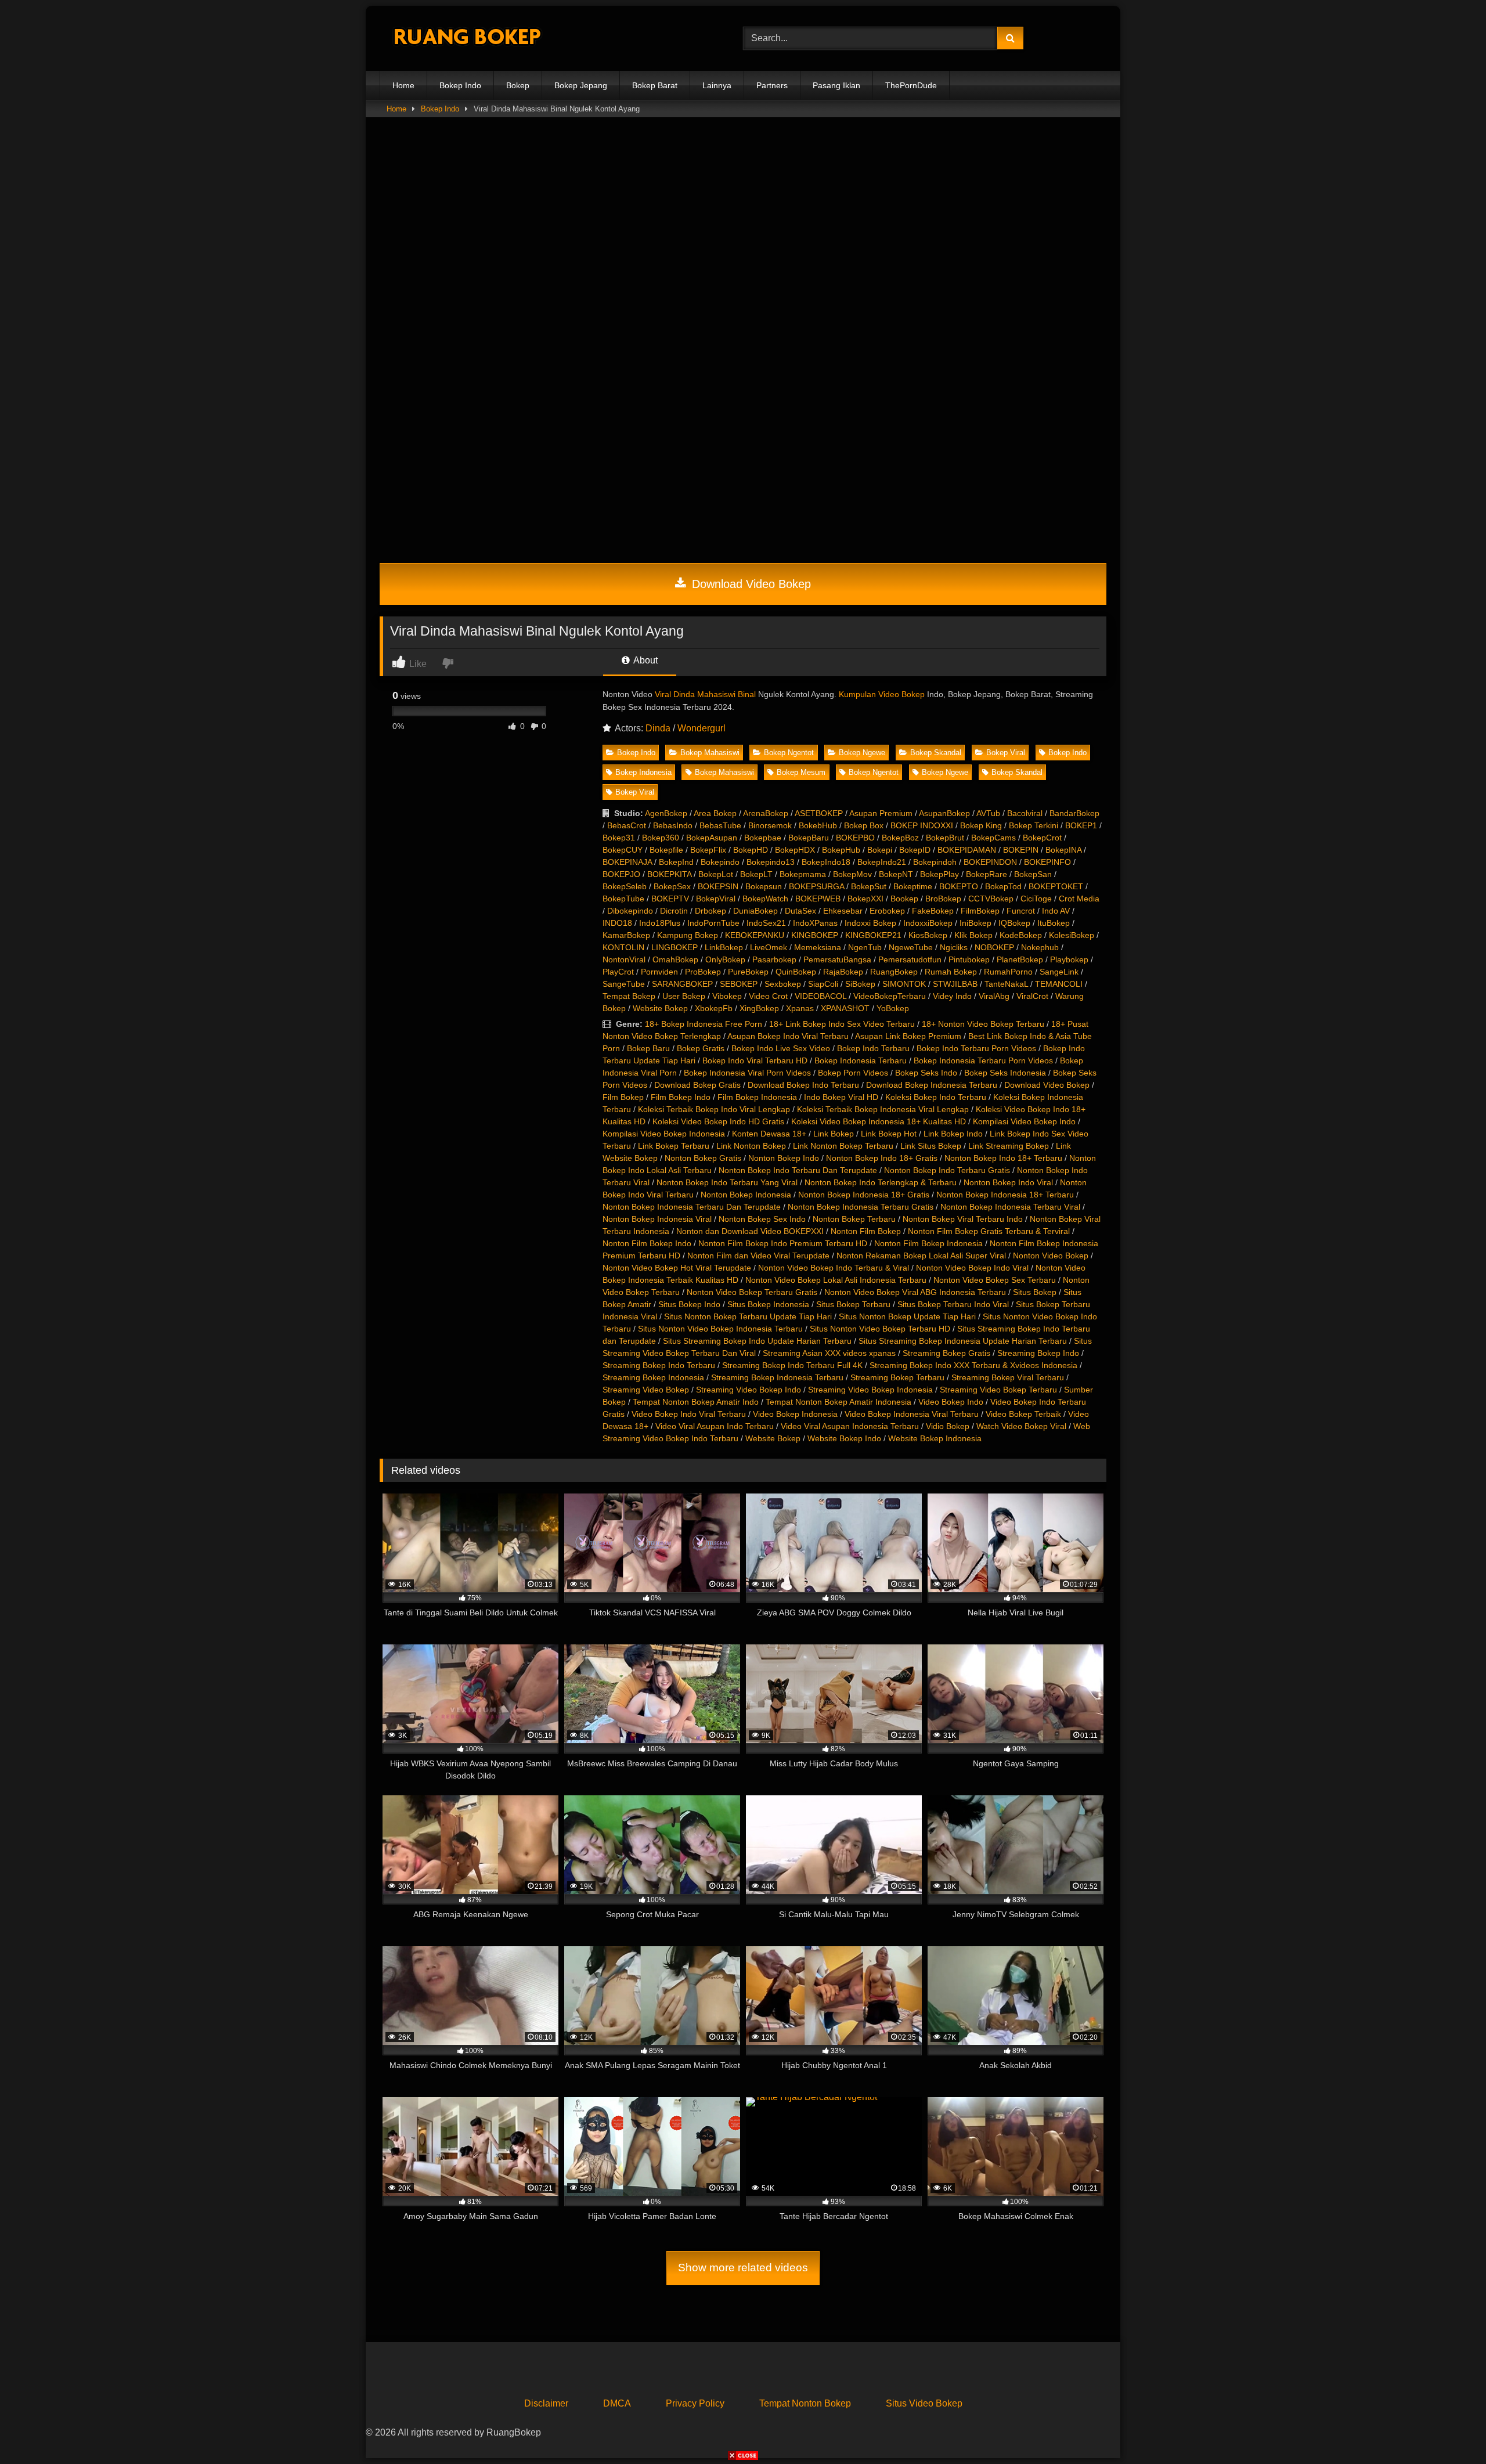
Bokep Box (864, 825)
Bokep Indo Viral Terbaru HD (755, 1060)
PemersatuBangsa (837, 959)
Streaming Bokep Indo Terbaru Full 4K (792, 1365)
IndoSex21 (766, 923)
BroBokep (943, 899)
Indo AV (1056, 911)
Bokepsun (764, 886)
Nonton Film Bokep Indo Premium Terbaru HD (783, 1243)
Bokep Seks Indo (926, 1073)
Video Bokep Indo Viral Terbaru (689, 1414)
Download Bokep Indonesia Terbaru (932, 1085)
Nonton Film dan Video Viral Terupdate (758, 1256)
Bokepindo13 (771, 862)
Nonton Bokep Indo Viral (1008, 1182)
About (645, 660)
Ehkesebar (843, 911)
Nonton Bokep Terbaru (854, 1219)
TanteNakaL (1006, 984)
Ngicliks (954, 947)
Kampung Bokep (688, 935)
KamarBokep (626, 935)
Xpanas (800, 1008)
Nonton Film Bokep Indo (647, 1243)
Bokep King (981, 825)
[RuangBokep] (467, 39)
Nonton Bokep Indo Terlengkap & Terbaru (881, 1182)
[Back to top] (1450, 2429)
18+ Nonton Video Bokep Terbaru (983, 1024)
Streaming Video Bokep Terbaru (998, 1390)
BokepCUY (623, 850)
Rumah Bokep (951, 972)
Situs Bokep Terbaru (853, 1304)
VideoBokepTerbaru (890, 996)
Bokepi (880, 850)
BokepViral (716, 899)
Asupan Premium (881, 813)
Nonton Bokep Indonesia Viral (657, 1219)
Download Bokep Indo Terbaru (803, 1085)
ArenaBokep (766, 813)
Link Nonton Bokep (751, 1146)
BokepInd (676, 862)
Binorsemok (770, 825)
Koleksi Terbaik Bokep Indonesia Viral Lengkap (883, 1109)
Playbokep (1069, 959)
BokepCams (993, 838)
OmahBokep (675, 959)
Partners (772, 85)
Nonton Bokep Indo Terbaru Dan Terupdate (798, 1170)
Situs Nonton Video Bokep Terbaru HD (880, 1329)
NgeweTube (911, 947)
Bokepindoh (935, 862)
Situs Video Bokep (924, 2403)
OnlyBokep (725, 959)
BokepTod (1003, 886)
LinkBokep (724, 947)
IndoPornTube (713, 923)
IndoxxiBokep (928, 923)
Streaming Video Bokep (646, 1390)
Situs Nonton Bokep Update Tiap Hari (907, 1316)
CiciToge (1036, 899)
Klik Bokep (973, 935)
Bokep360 (661, 838)
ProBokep (703, 972)
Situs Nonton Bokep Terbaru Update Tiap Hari (748, 1316)
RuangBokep (894, 972)
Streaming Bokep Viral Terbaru (1008, 1377)
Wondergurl (701, 728)
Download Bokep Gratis (697, 1085)
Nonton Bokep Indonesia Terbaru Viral (1010, 1207)
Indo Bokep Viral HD (841, 1097)
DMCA (617, 2403)
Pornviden (659, 972)
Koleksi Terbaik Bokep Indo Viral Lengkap (714, 1109)
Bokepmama (803, 874)
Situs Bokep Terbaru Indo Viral (953, 1304)
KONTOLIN (623, 947)
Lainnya (717, 85)
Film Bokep (623, 1097)
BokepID (915, 850)
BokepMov (852, 874)
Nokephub (1040, 947)
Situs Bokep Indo (689, 1304)
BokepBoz (900, 838)
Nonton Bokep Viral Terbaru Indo (963, 1219)
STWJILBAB (955, 984)
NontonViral (624, 959)
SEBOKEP (739, 984)
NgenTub (865, 947)
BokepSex (672, 886)
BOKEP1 (1081, 825)
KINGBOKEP (815, 935)
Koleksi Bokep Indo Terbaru (936, 1097)
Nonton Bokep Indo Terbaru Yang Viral (727, 1182)
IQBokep (1014, 923)
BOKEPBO (855, 838)
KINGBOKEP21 (873, 935)
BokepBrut (945, 838)
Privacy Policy (695, 2403)
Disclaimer (546, 2403)
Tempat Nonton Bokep (805, 2403)
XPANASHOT (845, 1008)
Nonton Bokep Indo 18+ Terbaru (1003, 1158)
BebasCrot (627, 825)
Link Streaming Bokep (1009, 1146)
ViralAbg (994, 996)
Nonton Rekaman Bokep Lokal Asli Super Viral (921, 1256)
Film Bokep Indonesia (757, 1097)
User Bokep (684, 996)
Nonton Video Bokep (1051, 1256)
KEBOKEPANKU (755, 935)
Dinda (658, 728)
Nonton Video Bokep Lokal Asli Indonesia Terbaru (836, 1280)
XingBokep (759, 1008)
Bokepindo (720, 862)
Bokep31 (619, 838)
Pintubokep (969, 959)
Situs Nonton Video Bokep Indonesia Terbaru (720, 1329)
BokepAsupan (712, 838)
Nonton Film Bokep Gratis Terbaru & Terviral (989, 1231)
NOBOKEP (994, 947)
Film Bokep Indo (681, 1097)
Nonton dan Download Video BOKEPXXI (750, 1231)
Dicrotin (674, 911)
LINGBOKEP (675, 947)
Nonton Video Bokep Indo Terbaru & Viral (834, 1268)
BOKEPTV (670, 899)
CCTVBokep (991, 899)
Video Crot (768, 996)
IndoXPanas (815, 923)
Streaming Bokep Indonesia (653, 1377)
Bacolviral (1025, 813)
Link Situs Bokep (931, 1146)
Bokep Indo (460, 85)
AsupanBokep (944, 813)
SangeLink (1059, 972)
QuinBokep (796, 972)
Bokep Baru (648, 1048)
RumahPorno (1008, 972)
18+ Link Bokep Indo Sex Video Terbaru (842, 1024)
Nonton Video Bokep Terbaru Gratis (752, 1292)
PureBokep (748, 972)
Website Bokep (660, 1008)
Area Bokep (715, 813)
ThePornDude (911, 85)
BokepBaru (809, 838)
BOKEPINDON (990, 862)
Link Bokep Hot (889, 1134)
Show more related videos (743, 2268)
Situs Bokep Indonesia (768, 1304)
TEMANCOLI (1059, 984)
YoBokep (893, 1008)
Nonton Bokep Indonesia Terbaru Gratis (861, 1207)
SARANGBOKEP (682, 984)
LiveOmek (769, 947)
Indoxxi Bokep (870, 923)
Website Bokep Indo (844, 1438)
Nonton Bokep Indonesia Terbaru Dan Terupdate (692, 1207)
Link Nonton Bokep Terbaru (843, 1146)
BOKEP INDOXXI (922, 825)
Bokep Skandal (936, 753)
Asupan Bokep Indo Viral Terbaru (788, 1036)
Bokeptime (913, 886)
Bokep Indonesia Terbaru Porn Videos (983, 1060)
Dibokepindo (630, 911)
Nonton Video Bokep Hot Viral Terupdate (677, 1268)
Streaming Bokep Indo (1038, 1353)
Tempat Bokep (629, 996)
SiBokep (860, 984)
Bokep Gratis (701, 1048)
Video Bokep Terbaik (1023, 1414)
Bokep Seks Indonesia (1005, 1073)
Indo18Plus (660, 923)
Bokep (518, 85)
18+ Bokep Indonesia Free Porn (704, 1024)
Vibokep (727, 996)
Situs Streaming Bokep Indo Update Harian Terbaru (757, 1341)
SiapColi (823, 984)
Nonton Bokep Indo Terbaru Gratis (947, 1170)
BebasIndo (673, 825)
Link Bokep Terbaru (674, 1146)
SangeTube (624, 984)
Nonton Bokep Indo (784, 1158)
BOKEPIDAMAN (967, 850)
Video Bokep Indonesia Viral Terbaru (912, 1414)
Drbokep (710, 911)
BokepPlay (939, 874)
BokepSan (1033, 874)
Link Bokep (834, 1134)
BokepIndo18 (826, 862)
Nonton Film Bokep (866, 1231)
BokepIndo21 (882, 862)
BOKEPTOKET (1056, 886)
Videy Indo (952, 996)
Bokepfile (666, 850)
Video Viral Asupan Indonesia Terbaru (850, 1426)
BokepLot (716, 874)
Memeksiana (818, 947)
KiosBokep (928, 935)
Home (403, 85)
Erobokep (887, 911)
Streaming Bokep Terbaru (897, 1377)
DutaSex (800, 911)
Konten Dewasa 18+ (769, 1134)
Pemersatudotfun (910, 959)
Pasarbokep (774, 959)
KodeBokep (1021, 935)
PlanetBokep (1020, 959)
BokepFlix (708, 850)
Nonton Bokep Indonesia (746, 1195)
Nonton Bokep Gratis (703, 1158)
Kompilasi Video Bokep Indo (1024, 1121)
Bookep (904, 899)
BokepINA (1063, 850)
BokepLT (756, 874)
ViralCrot (1032, 996)
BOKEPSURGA (816, 886)
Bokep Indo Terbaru (873, 1048)
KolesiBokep (1072, 935)
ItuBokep (1054, 923)
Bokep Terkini (1034, 825)
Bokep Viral (1006, 753)
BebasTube (720, 825)
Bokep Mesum (801, 772)
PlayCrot (618, 972)
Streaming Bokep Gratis (946, 1353)
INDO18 (617, 923)
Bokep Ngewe (862, 753)
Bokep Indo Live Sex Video (781, 1048)
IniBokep (975, 923)
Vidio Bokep (948, 1426)
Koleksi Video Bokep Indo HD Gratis (718, 1121)
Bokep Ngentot (789, 753)
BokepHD (751, 850)
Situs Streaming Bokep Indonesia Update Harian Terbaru (963, 1341)
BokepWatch (765, 899)
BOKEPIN (1021, 850)
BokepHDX (795, 850)
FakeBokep (933, 911)
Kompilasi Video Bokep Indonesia (664, 1134)
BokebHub (818, 825)
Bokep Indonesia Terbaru (861, 1060)
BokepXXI (865, 899)
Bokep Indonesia (643, 772)
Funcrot (1021, 911)
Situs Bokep (1035, 1292)
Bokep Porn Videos (853, 1073)
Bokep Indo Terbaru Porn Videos (976, 1048)
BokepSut (869, 886)
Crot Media (1079, 899)
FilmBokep (980, 911)
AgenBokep (666, 813)
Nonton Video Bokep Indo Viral (972, 1268)
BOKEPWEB (818, 899)
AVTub (988, 813)
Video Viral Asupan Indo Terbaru (715, 1426)
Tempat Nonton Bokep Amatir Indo (696, 1402)
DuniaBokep (755, 911)
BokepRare (987, 874)
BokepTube (623, 899)
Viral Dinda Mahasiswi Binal (705, 694)
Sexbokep (783, 984)
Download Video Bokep (750, 584)
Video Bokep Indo (951, 1402)
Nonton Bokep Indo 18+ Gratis (882, 1158)
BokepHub (841, 850)
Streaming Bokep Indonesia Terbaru (777, 1377)
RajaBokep (843, 972)
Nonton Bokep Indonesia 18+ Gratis (864, 1195)
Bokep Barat (655, 85)
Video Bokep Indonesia (795, 1414)
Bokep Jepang (581, 85)
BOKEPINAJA (627, 862)
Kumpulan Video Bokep (882, 694)
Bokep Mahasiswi (710, 753)
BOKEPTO (959, 886)
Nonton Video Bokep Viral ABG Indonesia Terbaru (915, 1292)
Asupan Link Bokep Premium (908, 1036)
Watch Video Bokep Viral (1021, 1426)
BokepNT (896, 874)
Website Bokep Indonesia (935, 1438)
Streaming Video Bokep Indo (749, 1390)
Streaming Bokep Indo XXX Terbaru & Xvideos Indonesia (973, 1365)
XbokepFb (714, 1008)
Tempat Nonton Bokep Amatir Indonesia (838, 1402)
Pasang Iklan (836, 85)
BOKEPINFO (1047, 862)
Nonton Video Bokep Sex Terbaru (995, 1280)
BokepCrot (1042, 838)
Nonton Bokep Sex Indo (762, 1219)
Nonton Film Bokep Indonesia (928, 1243)
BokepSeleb (625, 886)
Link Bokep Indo (953, 1134)
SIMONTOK (904, 984)
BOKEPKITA (669, 874)
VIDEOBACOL (820, 996)
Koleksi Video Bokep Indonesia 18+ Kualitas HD (879, 1121)
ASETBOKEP (819, 813)
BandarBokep (1074, 813)
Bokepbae (763, 838)
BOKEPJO (621, 874)
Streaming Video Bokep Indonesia (870, 1390)
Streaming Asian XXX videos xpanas (829, 1353)
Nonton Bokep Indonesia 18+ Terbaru (1005, 1195)
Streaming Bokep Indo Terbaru (659, 1365)
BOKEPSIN (718, 886)
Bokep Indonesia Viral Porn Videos (747, 1073)
